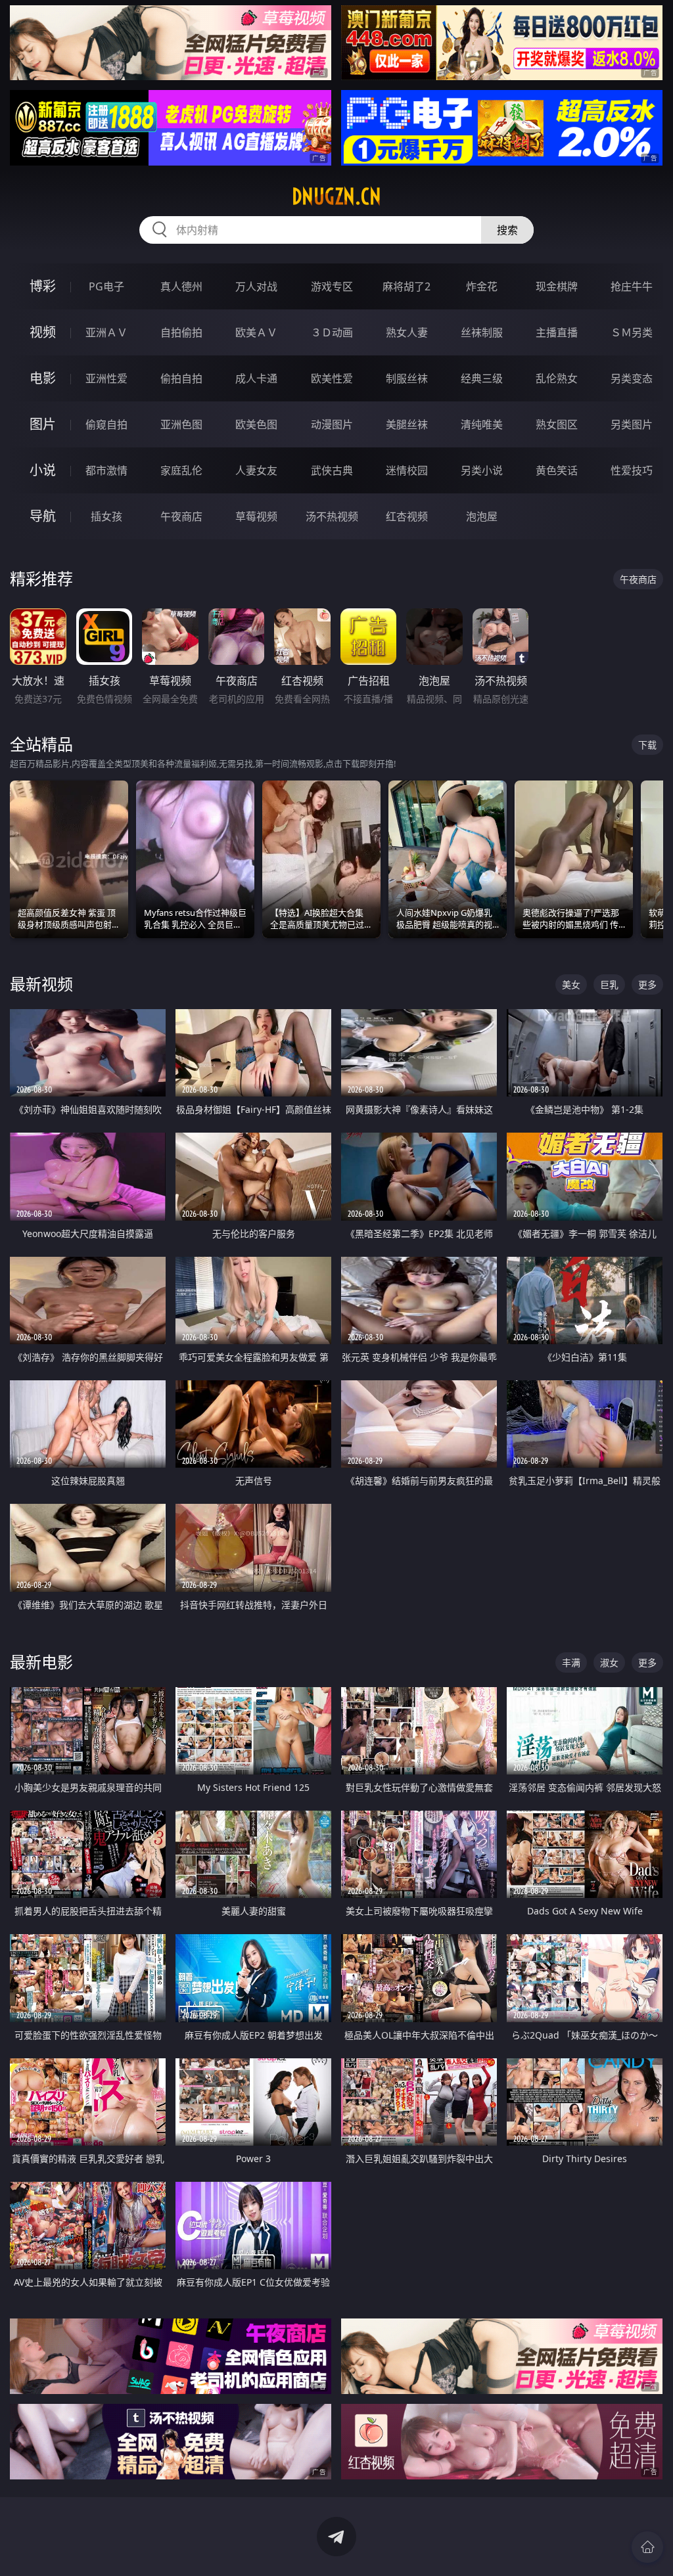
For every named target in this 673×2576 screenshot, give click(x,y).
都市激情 (106, 470)
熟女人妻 (407, 332)
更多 (647, 984)
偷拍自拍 (181, 378)
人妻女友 (256, 470)
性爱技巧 (632, 470)
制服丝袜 (407, 378)
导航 (43, 516)
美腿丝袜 (407, 424)
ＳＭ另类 (632, 332)
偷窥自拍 (106, 424)
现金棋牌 (557, 286)
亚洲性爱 (106, 378)
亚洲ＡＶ (106, 332)
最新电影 (41, 1662)
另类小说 (482, 470)
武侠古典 (332, 470)
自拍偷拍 (181, 332)
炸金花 (482, 286)
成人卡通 (256, 378)
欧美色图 (256, 424)
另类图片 (632, 424)
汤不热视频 (332, 516)
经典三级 (482, 378)
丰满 (571, 1662)
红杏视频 (407, 516)
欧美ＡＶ (256, 332)
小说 (43, 470)
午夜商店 (181, 516)
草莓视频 (256, 516)
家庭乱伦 (181, 470)
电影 (43, 378)
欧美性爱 (332, 378)
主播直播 (557, 332)
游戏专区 (332, 286)
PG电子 (106, 286)
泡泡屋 (482, 516)
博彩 (43, 286)
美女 (571, 984)
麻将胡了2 (406, 286)
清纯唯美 (482, 424)
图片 (43, 424)
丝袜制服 (482, 332)
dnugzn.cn (336, 196)
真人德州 (181, 286)
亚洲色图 (181, 424)
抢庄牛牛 (632, 286)
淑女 (609, 1662)
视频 (43, 332)
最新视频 (41, 984)
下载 (647, 745)
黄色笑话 (557, 470)
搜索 (507, 230)
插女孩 (106, 516)
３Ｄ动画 (332, 332)
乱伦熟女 (557, 378)
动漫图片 (332, 424)
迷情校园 (407, 470)
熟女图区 (557, 424)
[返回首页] (647, 2547)
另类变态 (632, 378)
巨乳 (609, 984)
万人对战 (256, 286)
